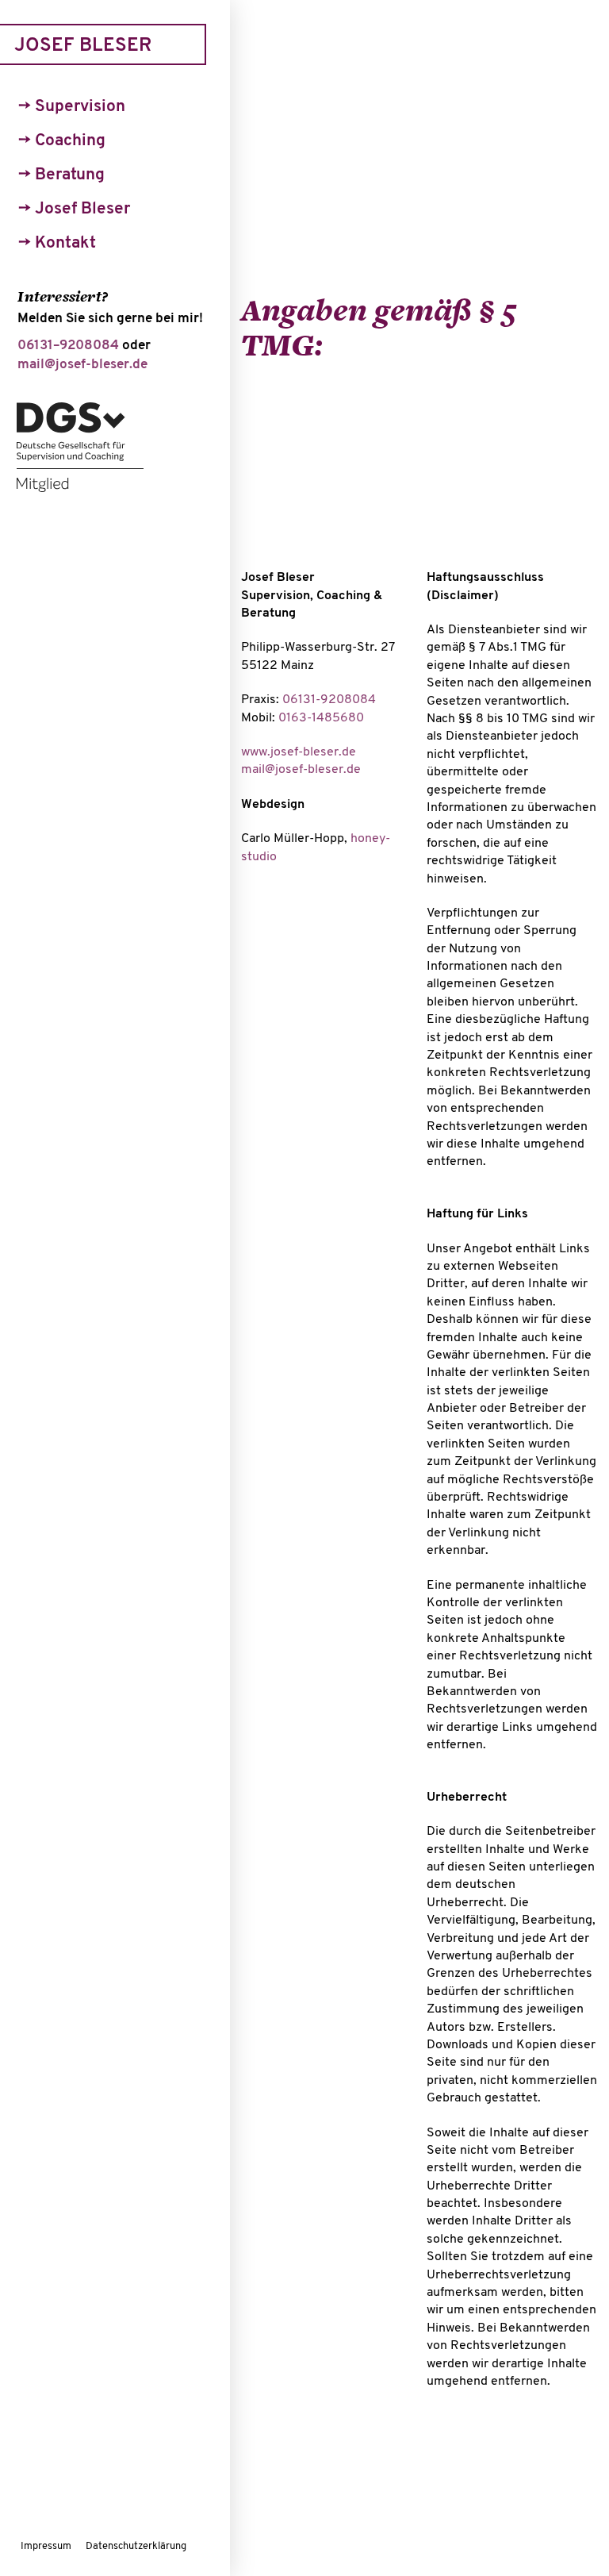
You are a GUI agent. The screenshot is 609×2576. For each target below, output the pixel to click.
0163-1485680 (321, 718)
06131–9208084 (68, 346)
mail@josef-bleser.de (82, 365)
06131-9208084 (329, 700)
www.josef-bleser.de (299, 752)
